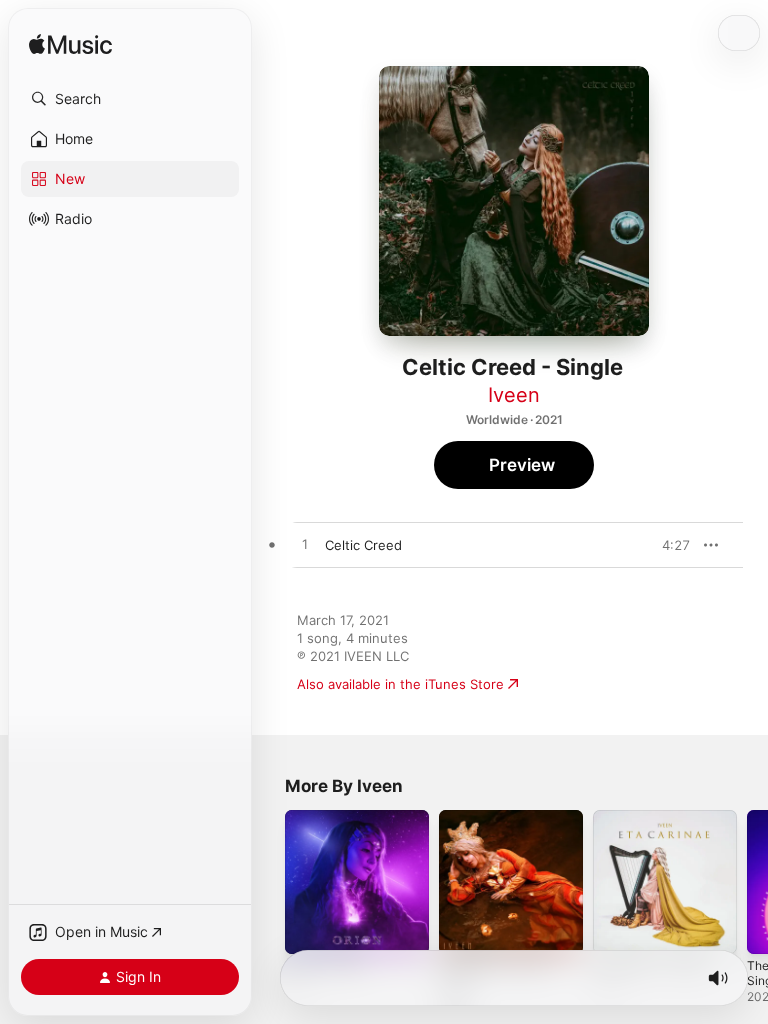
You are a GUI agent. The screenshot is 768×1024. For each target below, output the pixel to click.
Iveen (514, 395)
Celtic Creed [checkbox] (363, 545)
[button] (130, 99)
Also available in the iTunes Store (400, 684)
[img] (70, 45)
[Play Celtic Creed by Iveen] (305, 545)
